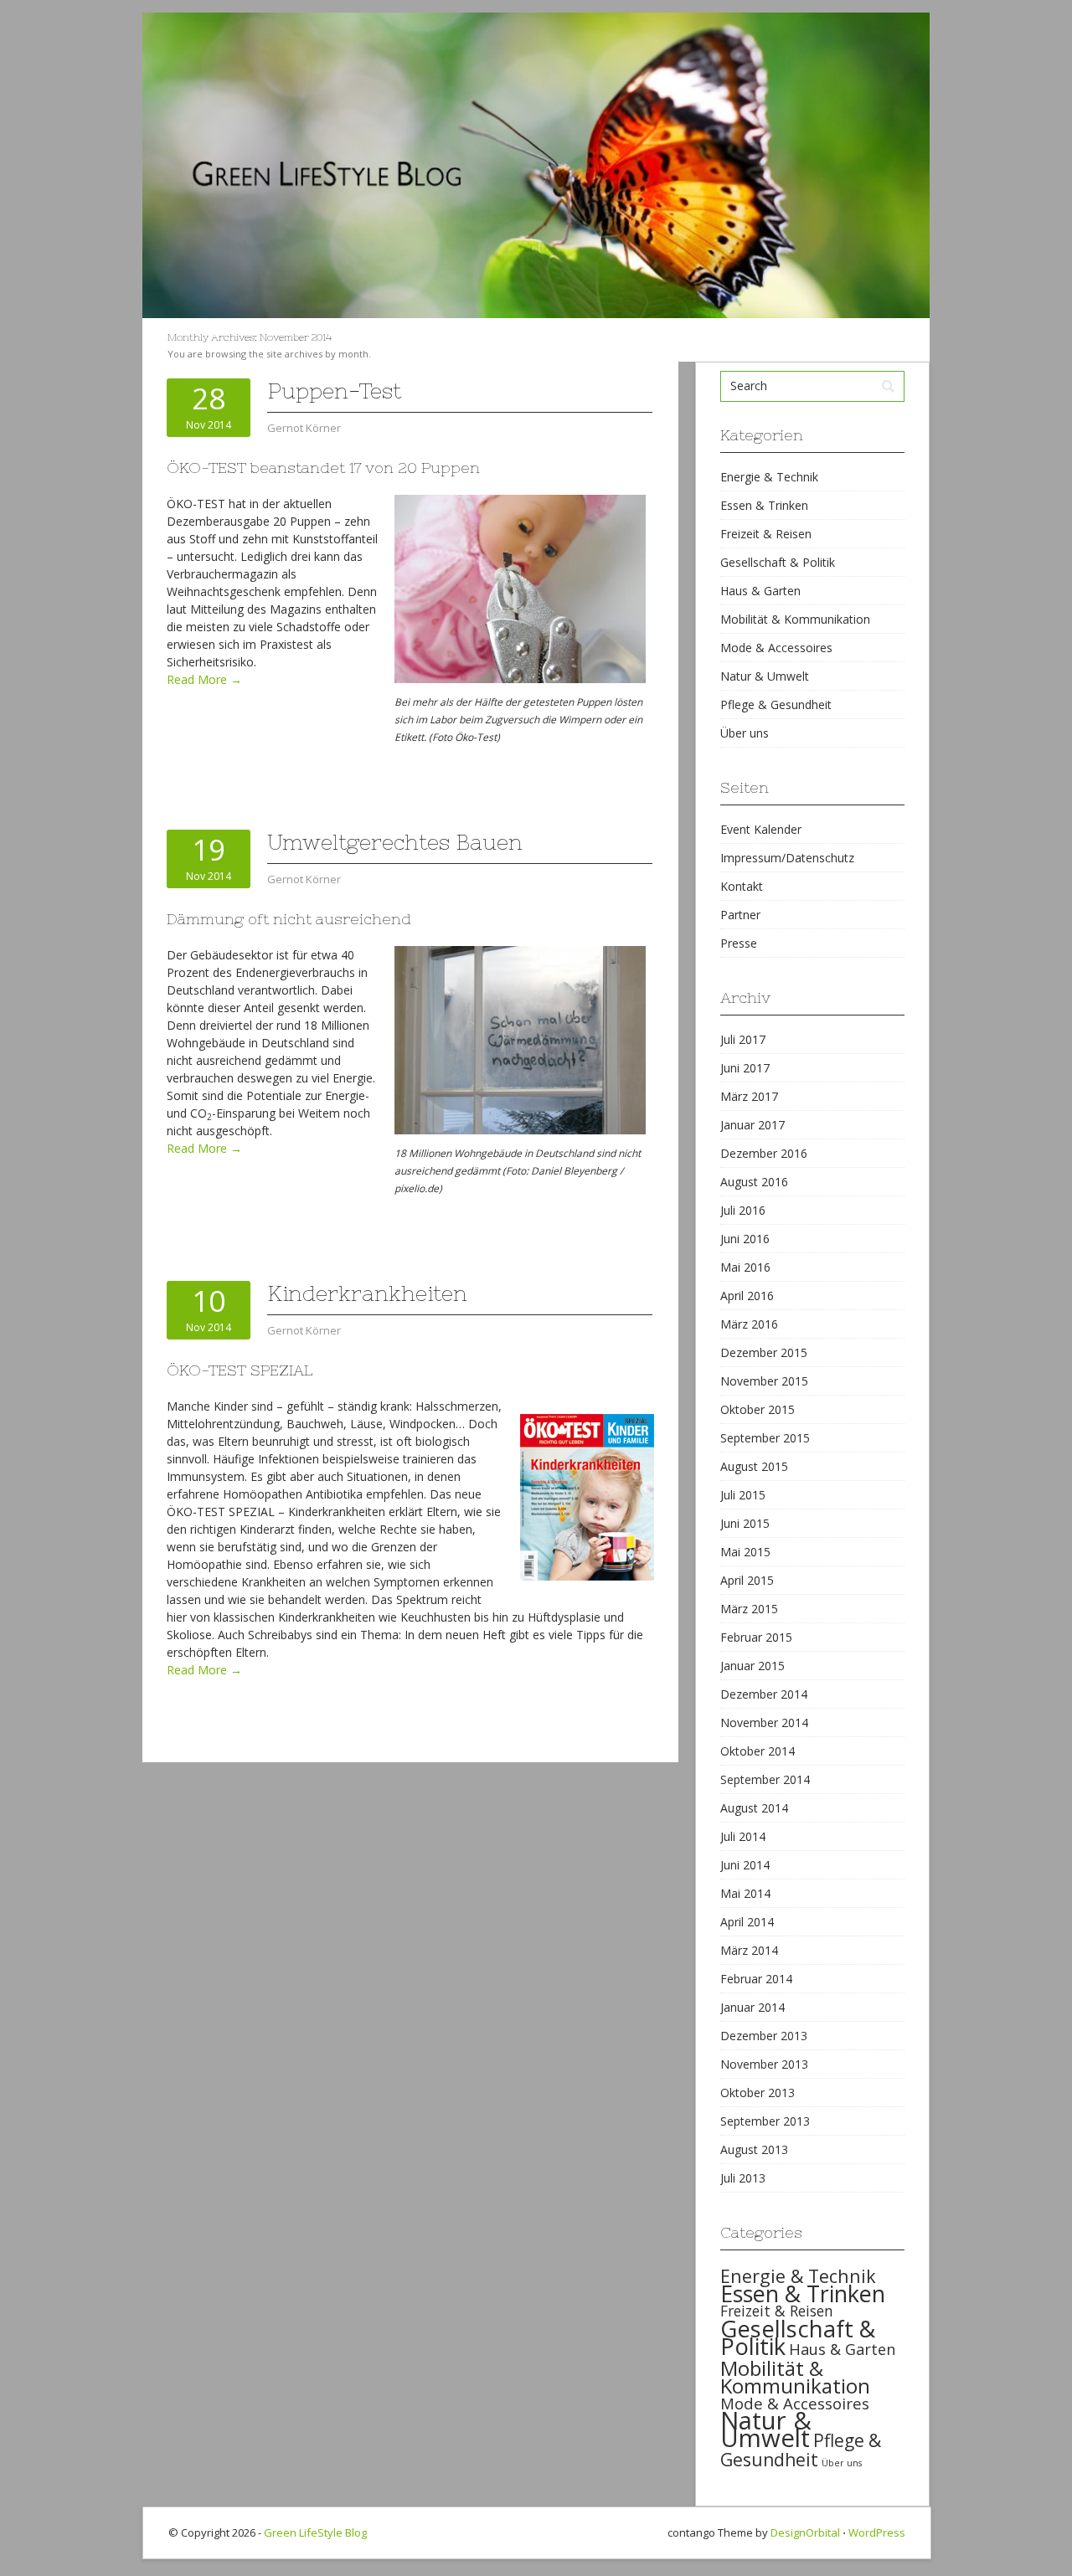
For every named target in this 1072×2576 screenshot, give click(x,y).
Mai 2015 (745, 1552)
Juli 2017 (743, 1039)
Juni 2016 (745, 1239)
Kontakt (742, 886)
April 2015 (747, 1580)
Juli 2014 (743, 1836)
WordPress (877, 2532)
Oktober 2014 (758, 1751)
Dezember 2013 (764, 2036)
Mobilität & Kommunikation (795, 619)
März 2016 (749, 1324)
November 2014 (764, 1722)
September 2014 (765, 1779)
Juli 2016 (743, 1210)
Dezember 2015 (764, 1352)
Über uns (745, 733)
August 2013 (754, 2149)
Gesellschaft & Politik (778, 562)
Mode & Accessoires (776, 648)
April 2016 (747, 1296)
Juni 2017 (745, 1068)
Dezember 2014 (764, 1694)
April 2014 (747, 1922)
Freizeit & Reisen (766, 534)
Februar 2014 (756, 1979)
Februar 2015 (756, 1637)
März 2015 (749, 1609)
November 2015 (764, 1381)
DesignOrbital (805, 2532)
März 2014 (749, 1950)
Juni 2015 (745, 1523)
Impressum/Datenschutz (787, 858)
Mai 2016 (745, 1267)
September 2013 (765, 2121)
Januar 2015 (752, 1666)
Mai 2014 (745, 1893)
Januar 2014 (752, 2007)
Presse (739, 943)
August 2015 (754, 1466)
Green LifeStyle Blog (315, 2532)
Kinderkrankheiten (367, 1293)
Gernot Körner (304, 428)
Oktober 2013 (758, 2093)
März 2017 (749, 1096)
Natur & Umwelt (765, 676)
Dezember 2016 (764, 1153)
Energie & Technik (769, 477)
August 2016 (754, 1182)
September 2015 (765, 1438)
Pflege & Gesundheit (776, 704)
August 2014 (754, 1808)
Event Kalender (761, 829)
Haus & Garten (760, 591)
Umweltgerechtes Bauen (395, 842)
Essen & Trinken (764, 505)
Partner (740, 915)
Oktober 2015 (758, 1409)
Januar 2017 (752, 1125)
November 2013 (764, 2064)
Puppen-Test (334, 391)
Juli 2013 (743, 2178)
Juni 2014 (745, 1865)
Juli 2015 (743, 1495)
